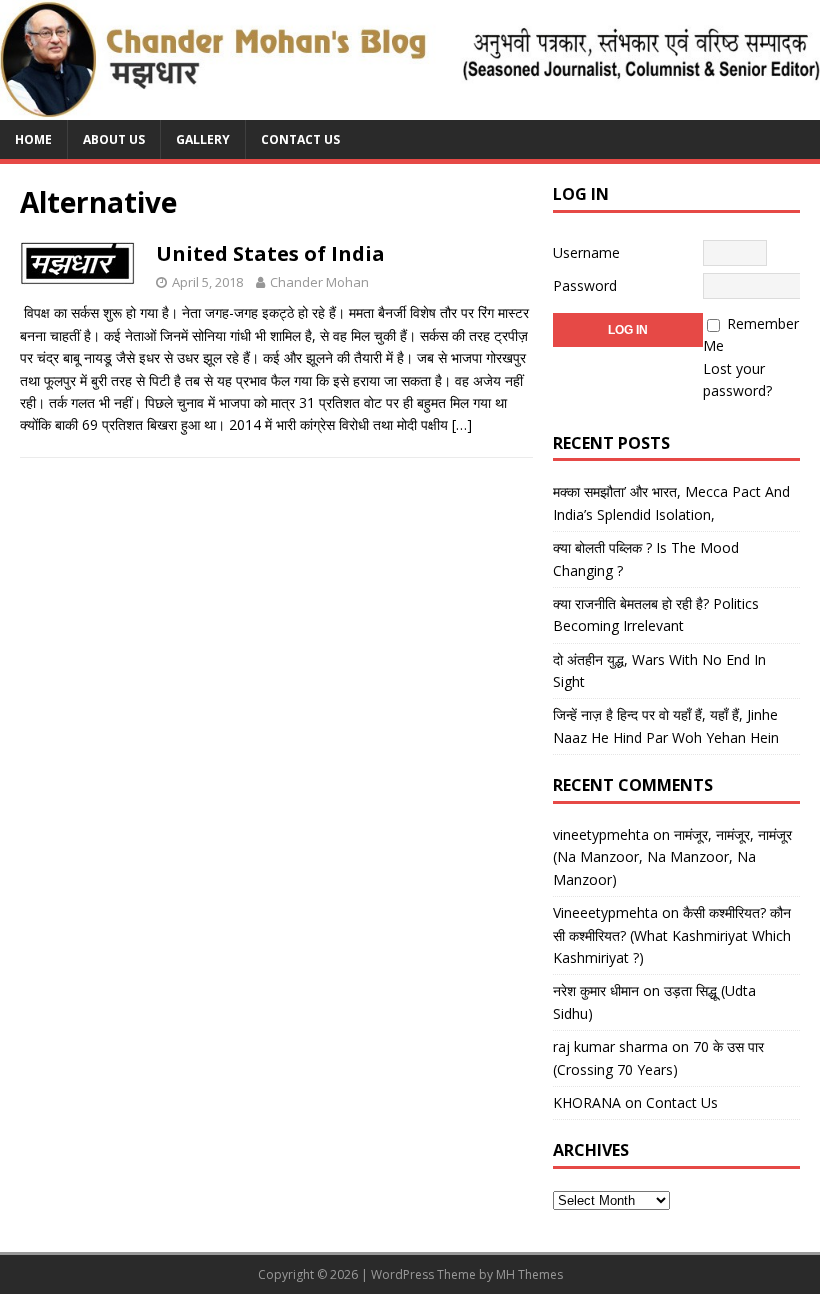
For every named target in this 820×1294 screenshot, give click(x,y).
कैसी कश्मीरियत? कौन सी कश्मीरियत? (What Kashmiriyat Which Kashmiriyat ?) (672, 935)
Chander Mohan (319, 282)
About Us (114, 139)
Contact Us (300, 139)
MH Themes (529, 1274)
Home (33, 139)
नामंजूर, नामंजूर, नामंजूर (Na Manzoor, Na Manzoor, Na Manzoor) (672, 857)
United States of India (270, 253)
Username (586, 252)
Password (585, 285)
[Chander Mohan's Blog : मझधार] (410, 108)
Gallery (203, 139)
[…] (462, 424)
